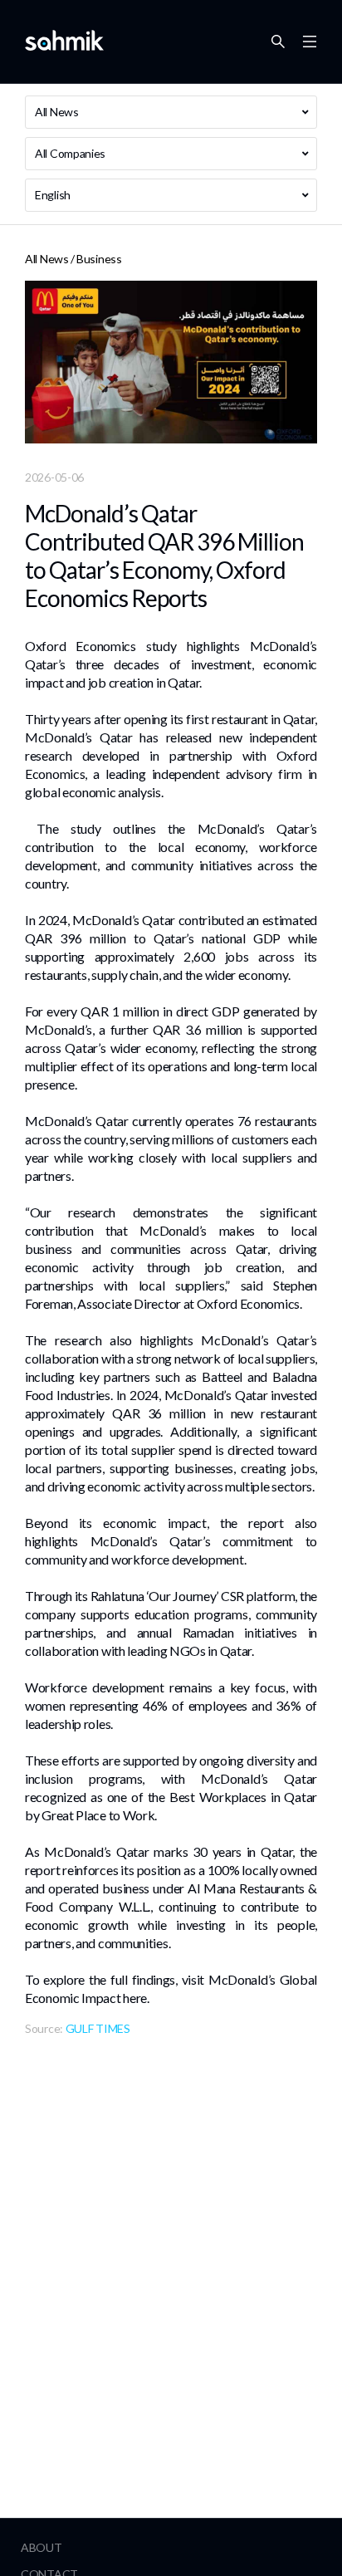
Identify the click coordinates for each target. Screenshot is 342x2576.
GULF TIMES (98, 2028)
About (42, 2547)
